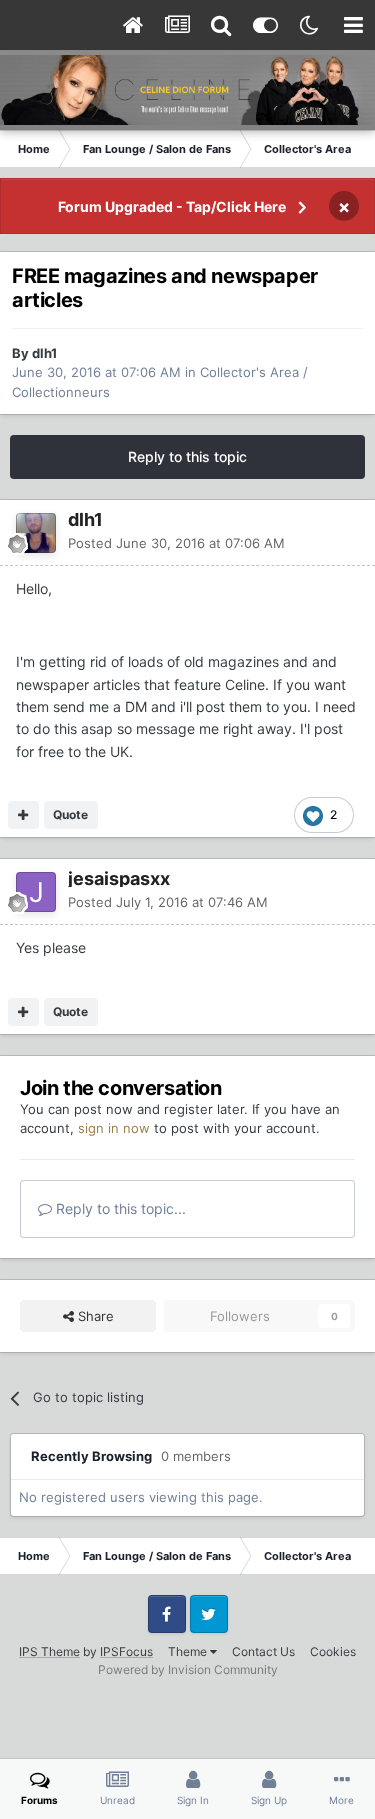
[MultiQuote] (23, 815)
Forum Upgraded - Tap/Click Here (172, 206)
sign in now (114, 1128)
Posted (176, 543)
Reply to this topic (187, 456)
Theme (189, 1651)
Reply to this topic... (119, 1208)
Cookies (333, 1651)
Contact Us (263, 1651)
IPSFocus (126, 1651)
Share (94, 1316)
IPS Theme (49, 1651)
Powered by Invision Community (188, 1669)
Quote (70, 814)
